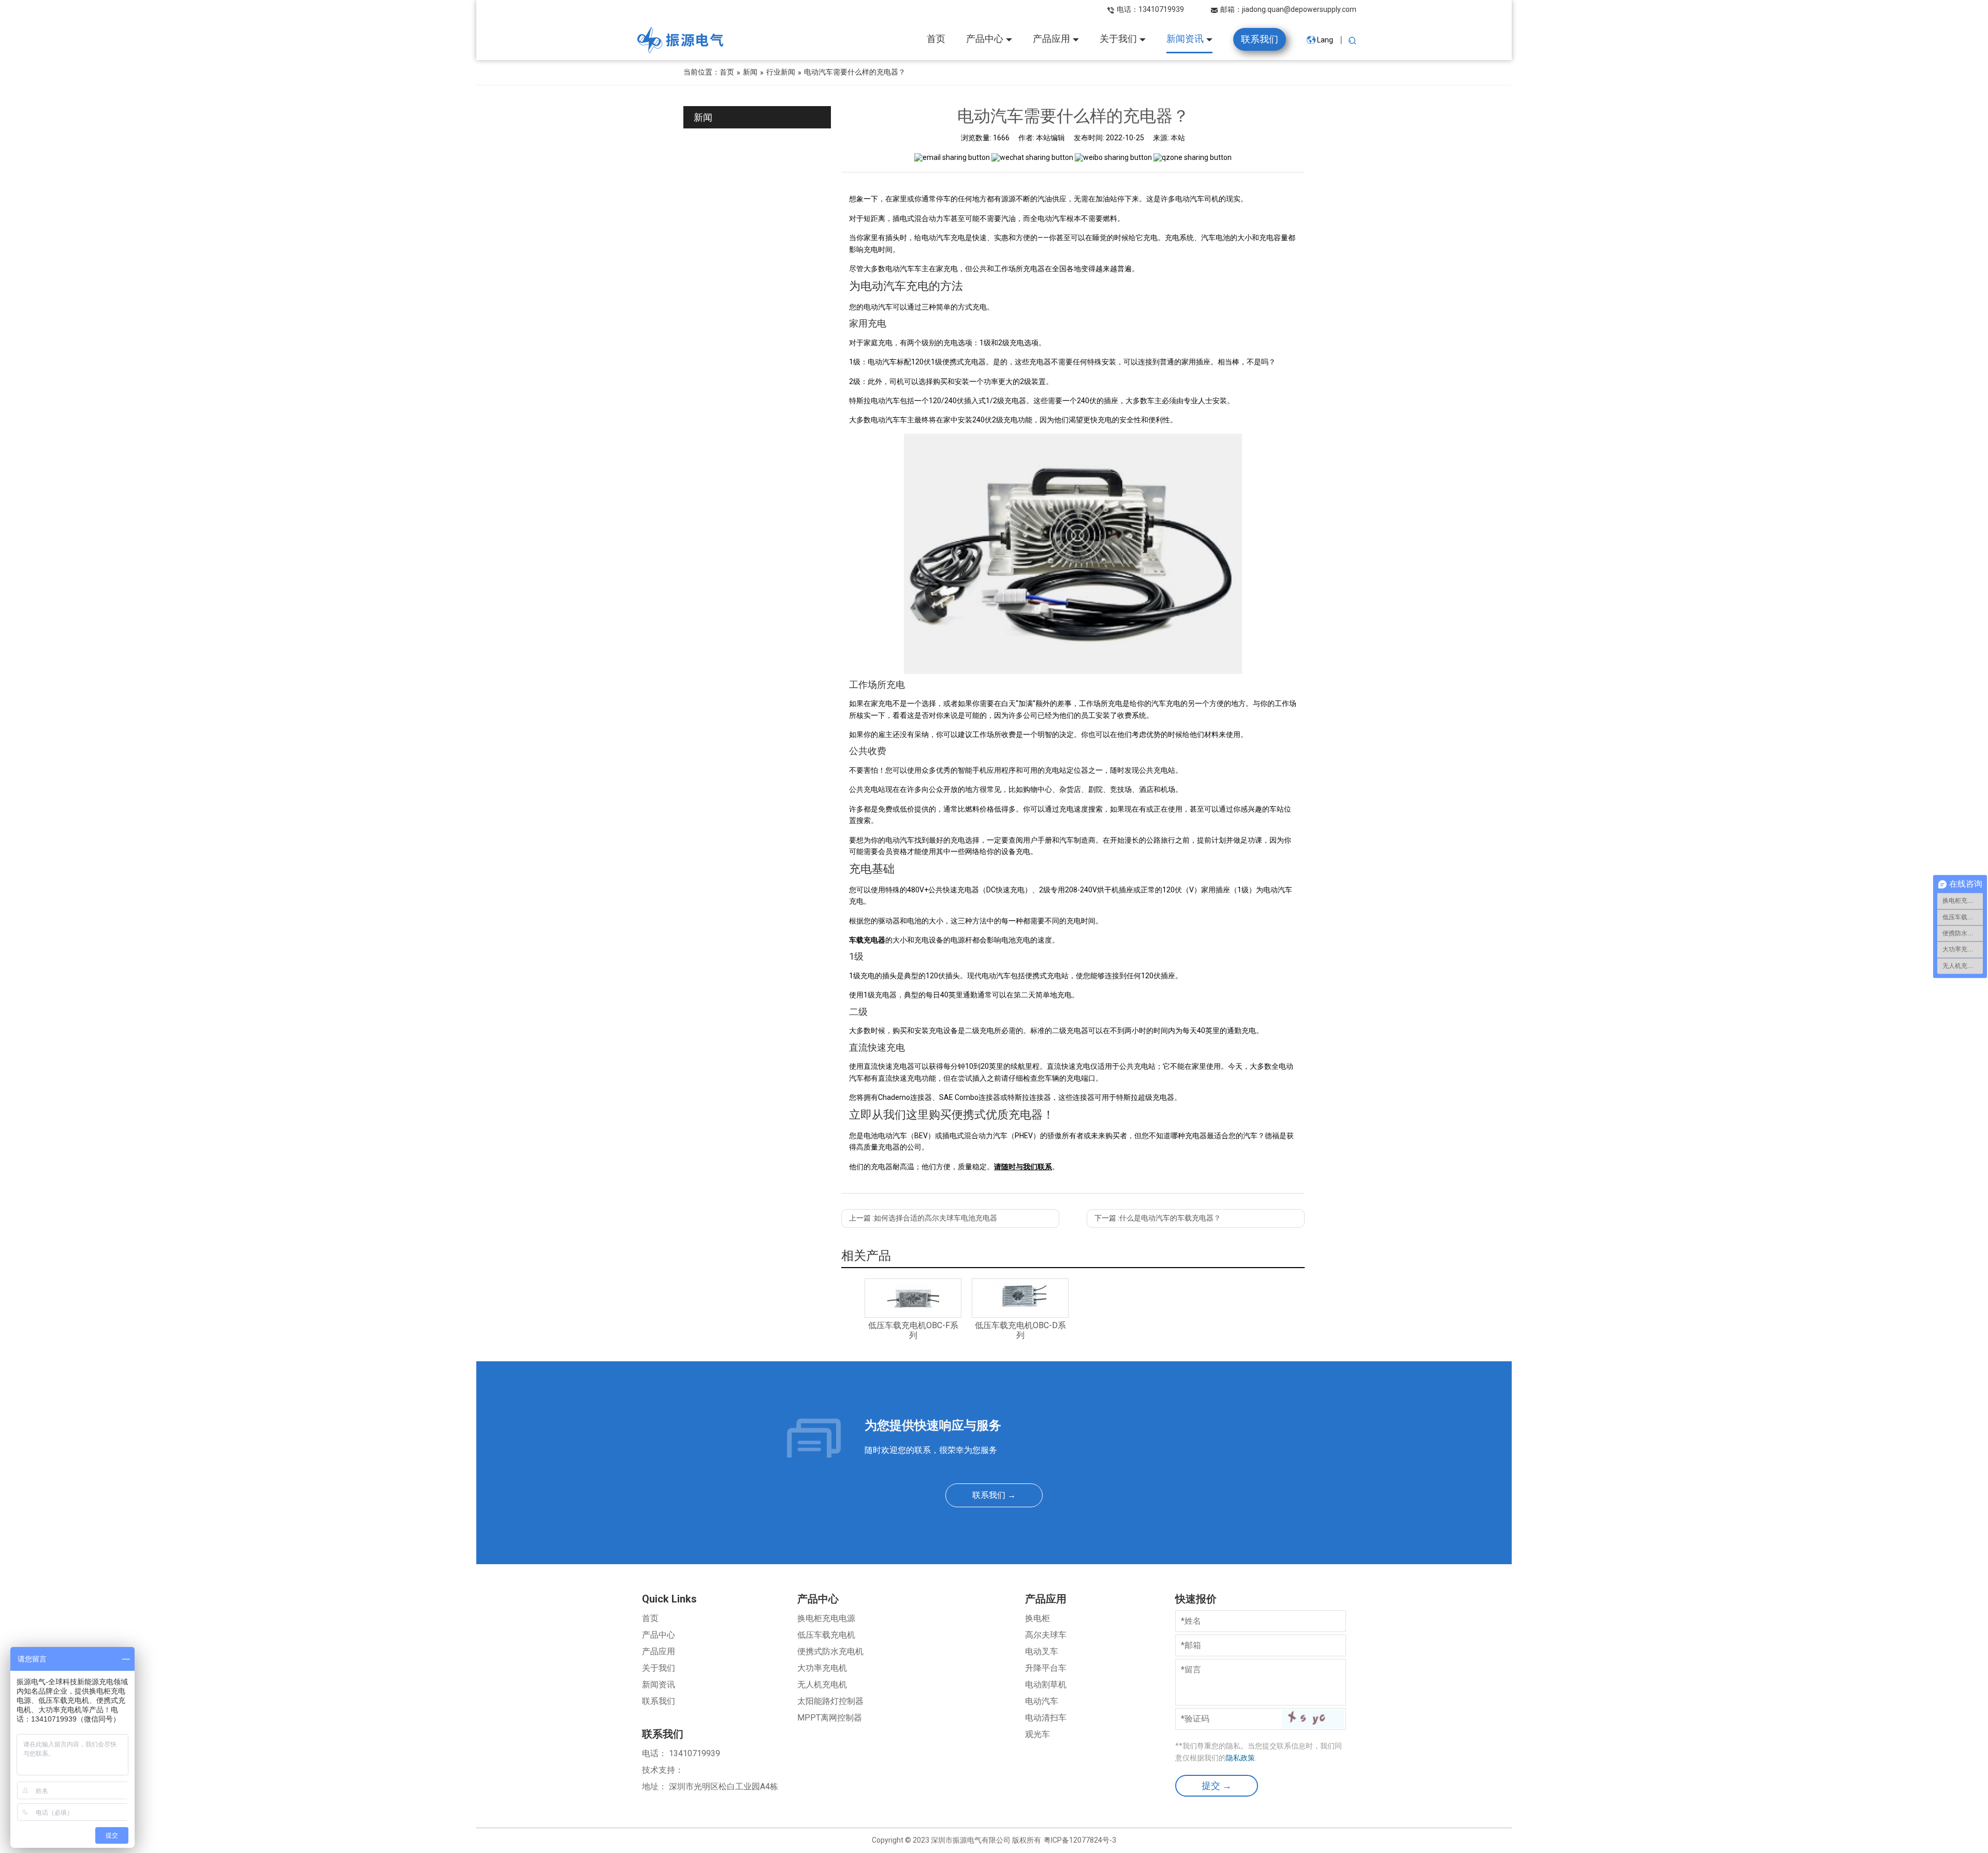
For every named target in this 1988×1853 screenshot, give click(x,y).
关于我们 (659, 1668)
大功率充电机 (822, 1668)
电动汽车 (1042, 1701)
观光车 (1037, 1734)
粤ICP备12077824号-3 (1080, 1840)
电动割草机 (1046, 1685)
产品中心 (659, 1635)
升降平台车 (1046, 1668)
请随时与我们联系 (1023, 1167)
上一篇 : (923, 1218)
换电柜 (1037, 1618)
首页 (650, 1618)
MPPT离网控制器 (830, 1718)
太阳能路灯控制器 (830, 1701)
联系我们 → (994, 1495)
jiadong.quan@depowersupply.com (1299, 9)
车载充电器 (867, 940)
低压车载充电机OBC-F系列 (913, 1330)
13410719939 (1161, 9)
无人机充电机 (822, 1685)
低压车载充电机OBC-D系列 (1020, 1330)
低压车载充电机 (826, 1635)
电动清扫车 (1046, 1718)
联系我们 (659, 1701)
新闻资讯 (659, 1685)
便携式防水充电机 (830, 1651)
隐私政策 (1240, 1758)
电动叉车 (1042, 1651)
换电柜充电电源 (826, 1618)
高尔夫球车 (1046, 1635)
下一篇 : (1158, 1218)
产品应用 (659, 1651)
